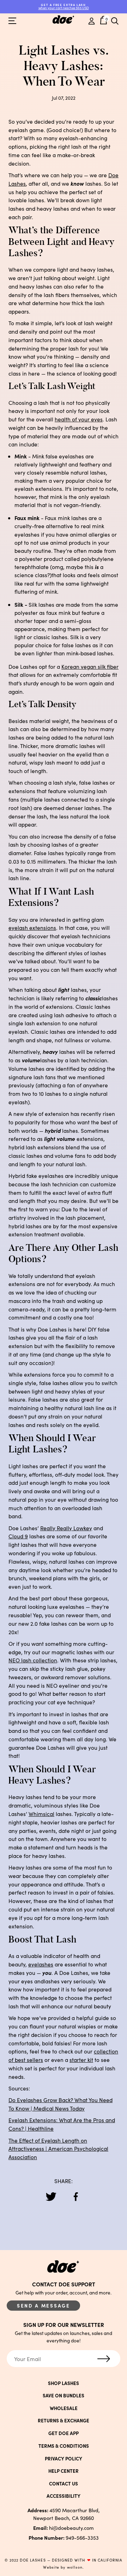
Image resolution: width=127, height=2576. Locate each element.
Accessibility (64, 2496)
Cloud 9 (18, 1536)
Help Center (64, 2471)
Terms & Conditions (64, 2446)
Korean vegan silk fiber (90, 666)
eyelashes (41, 1964)
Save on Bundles (64, 2395)
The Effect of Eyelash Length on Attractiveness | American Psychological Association (58, 2149)
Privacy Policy (64, 2458)
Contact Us (64, 2484)
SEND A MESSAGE (44, 2306)
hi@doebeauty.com (64, 2528)
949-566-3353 (64, 2538)
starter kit (81, 2060)
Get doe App (64, 2433)
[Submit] (104, 2359)
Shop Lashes (64, 2383)
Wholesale (64, 2408)
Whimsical (41, 1814)
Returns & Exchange (64, 2420)
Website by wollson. (64, 2567)
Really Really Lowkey (66, 1528)
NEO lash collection (33, 1660)
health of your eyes (79, 419)
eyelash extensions (32, 928)
